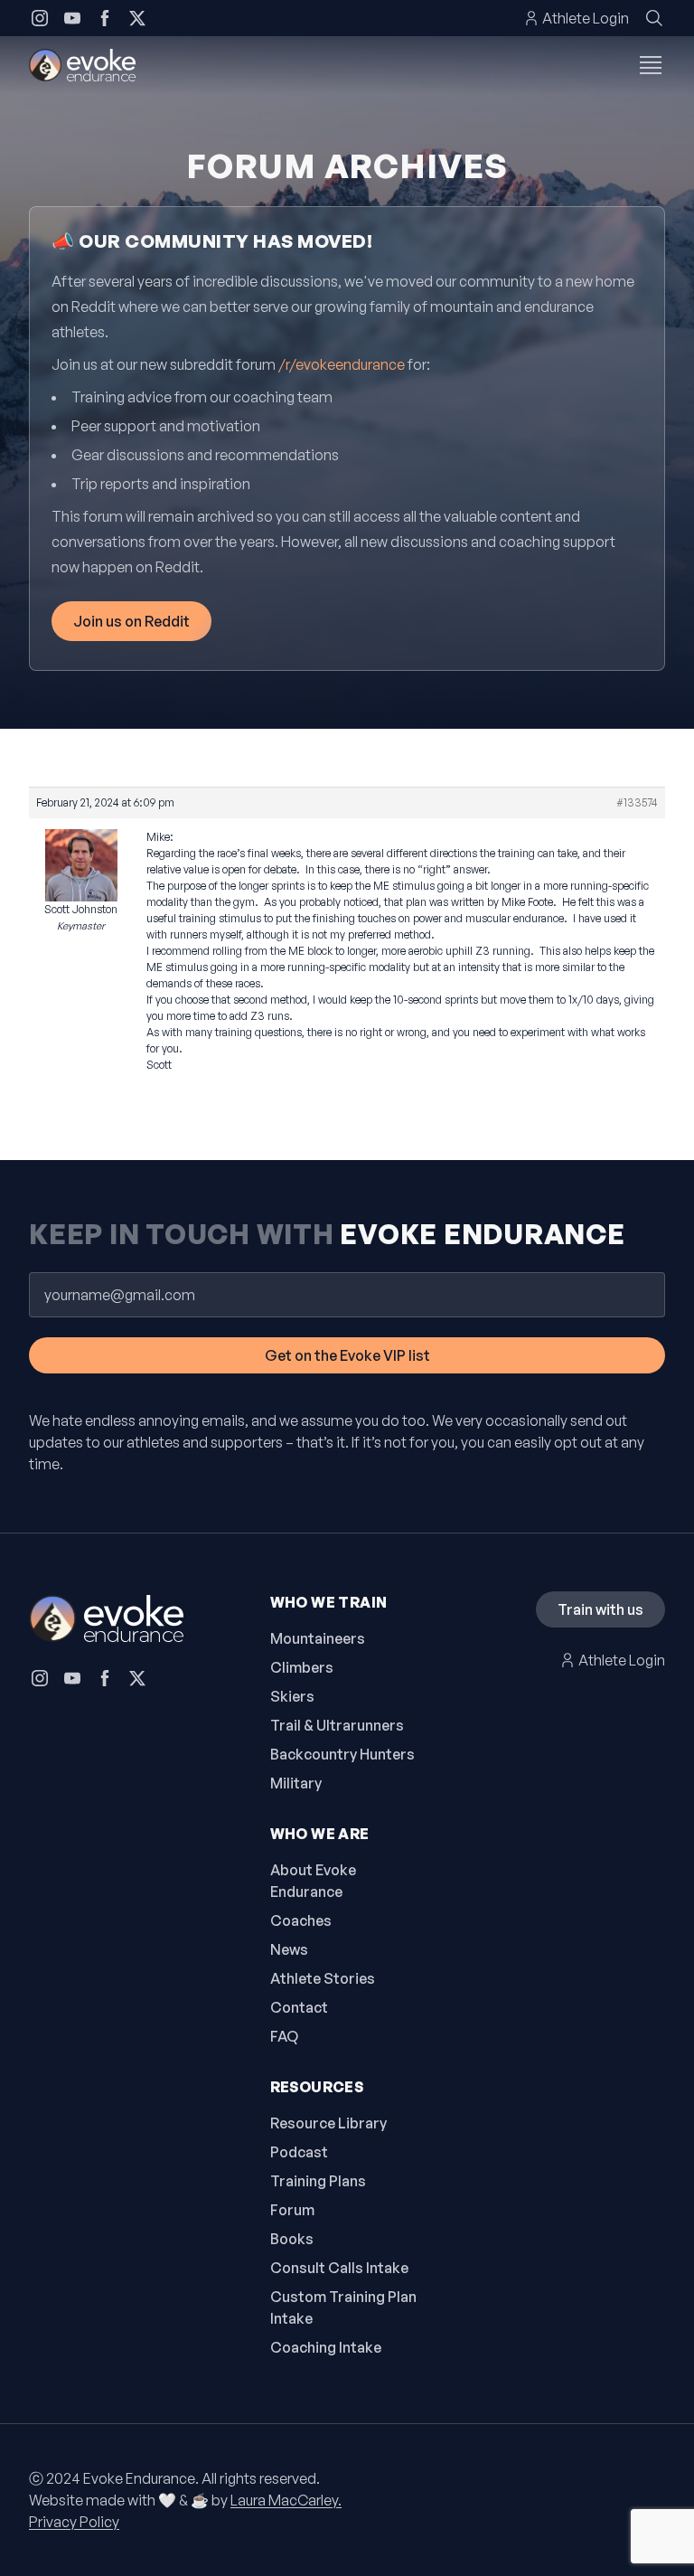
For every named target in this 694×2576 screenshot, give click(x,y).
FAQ (284, 2036)
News (289, 1949)
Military (296, 1783)
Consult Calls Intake (339, 2268)
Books (292, 2239)
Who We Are (320, 1834)
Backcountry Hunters (342, 1754)
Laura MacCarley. (286, 2500)
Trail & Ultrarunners (337, 1725)
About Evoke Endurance (313, 1881)
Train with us (600, 1609)
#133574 (637, 802)
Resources (317, 2087)
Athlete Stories (323, 1978)
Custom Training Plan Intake (343, 2307)
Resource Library (328, 2123)
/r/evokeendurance (342, 364)
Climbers (302, 1667)
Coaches (301, 1920)
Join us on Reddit (131, 621)
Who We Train (329, 1602)
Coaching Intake (326, 2347)
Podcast (299, 2152)
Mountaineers (318, 1638)
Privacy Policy (74, 2522)
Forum (292, 2210)
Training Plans (318, 2181)
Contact (299, 2007)
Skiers (292, 1696)
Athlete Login (586, 18)
